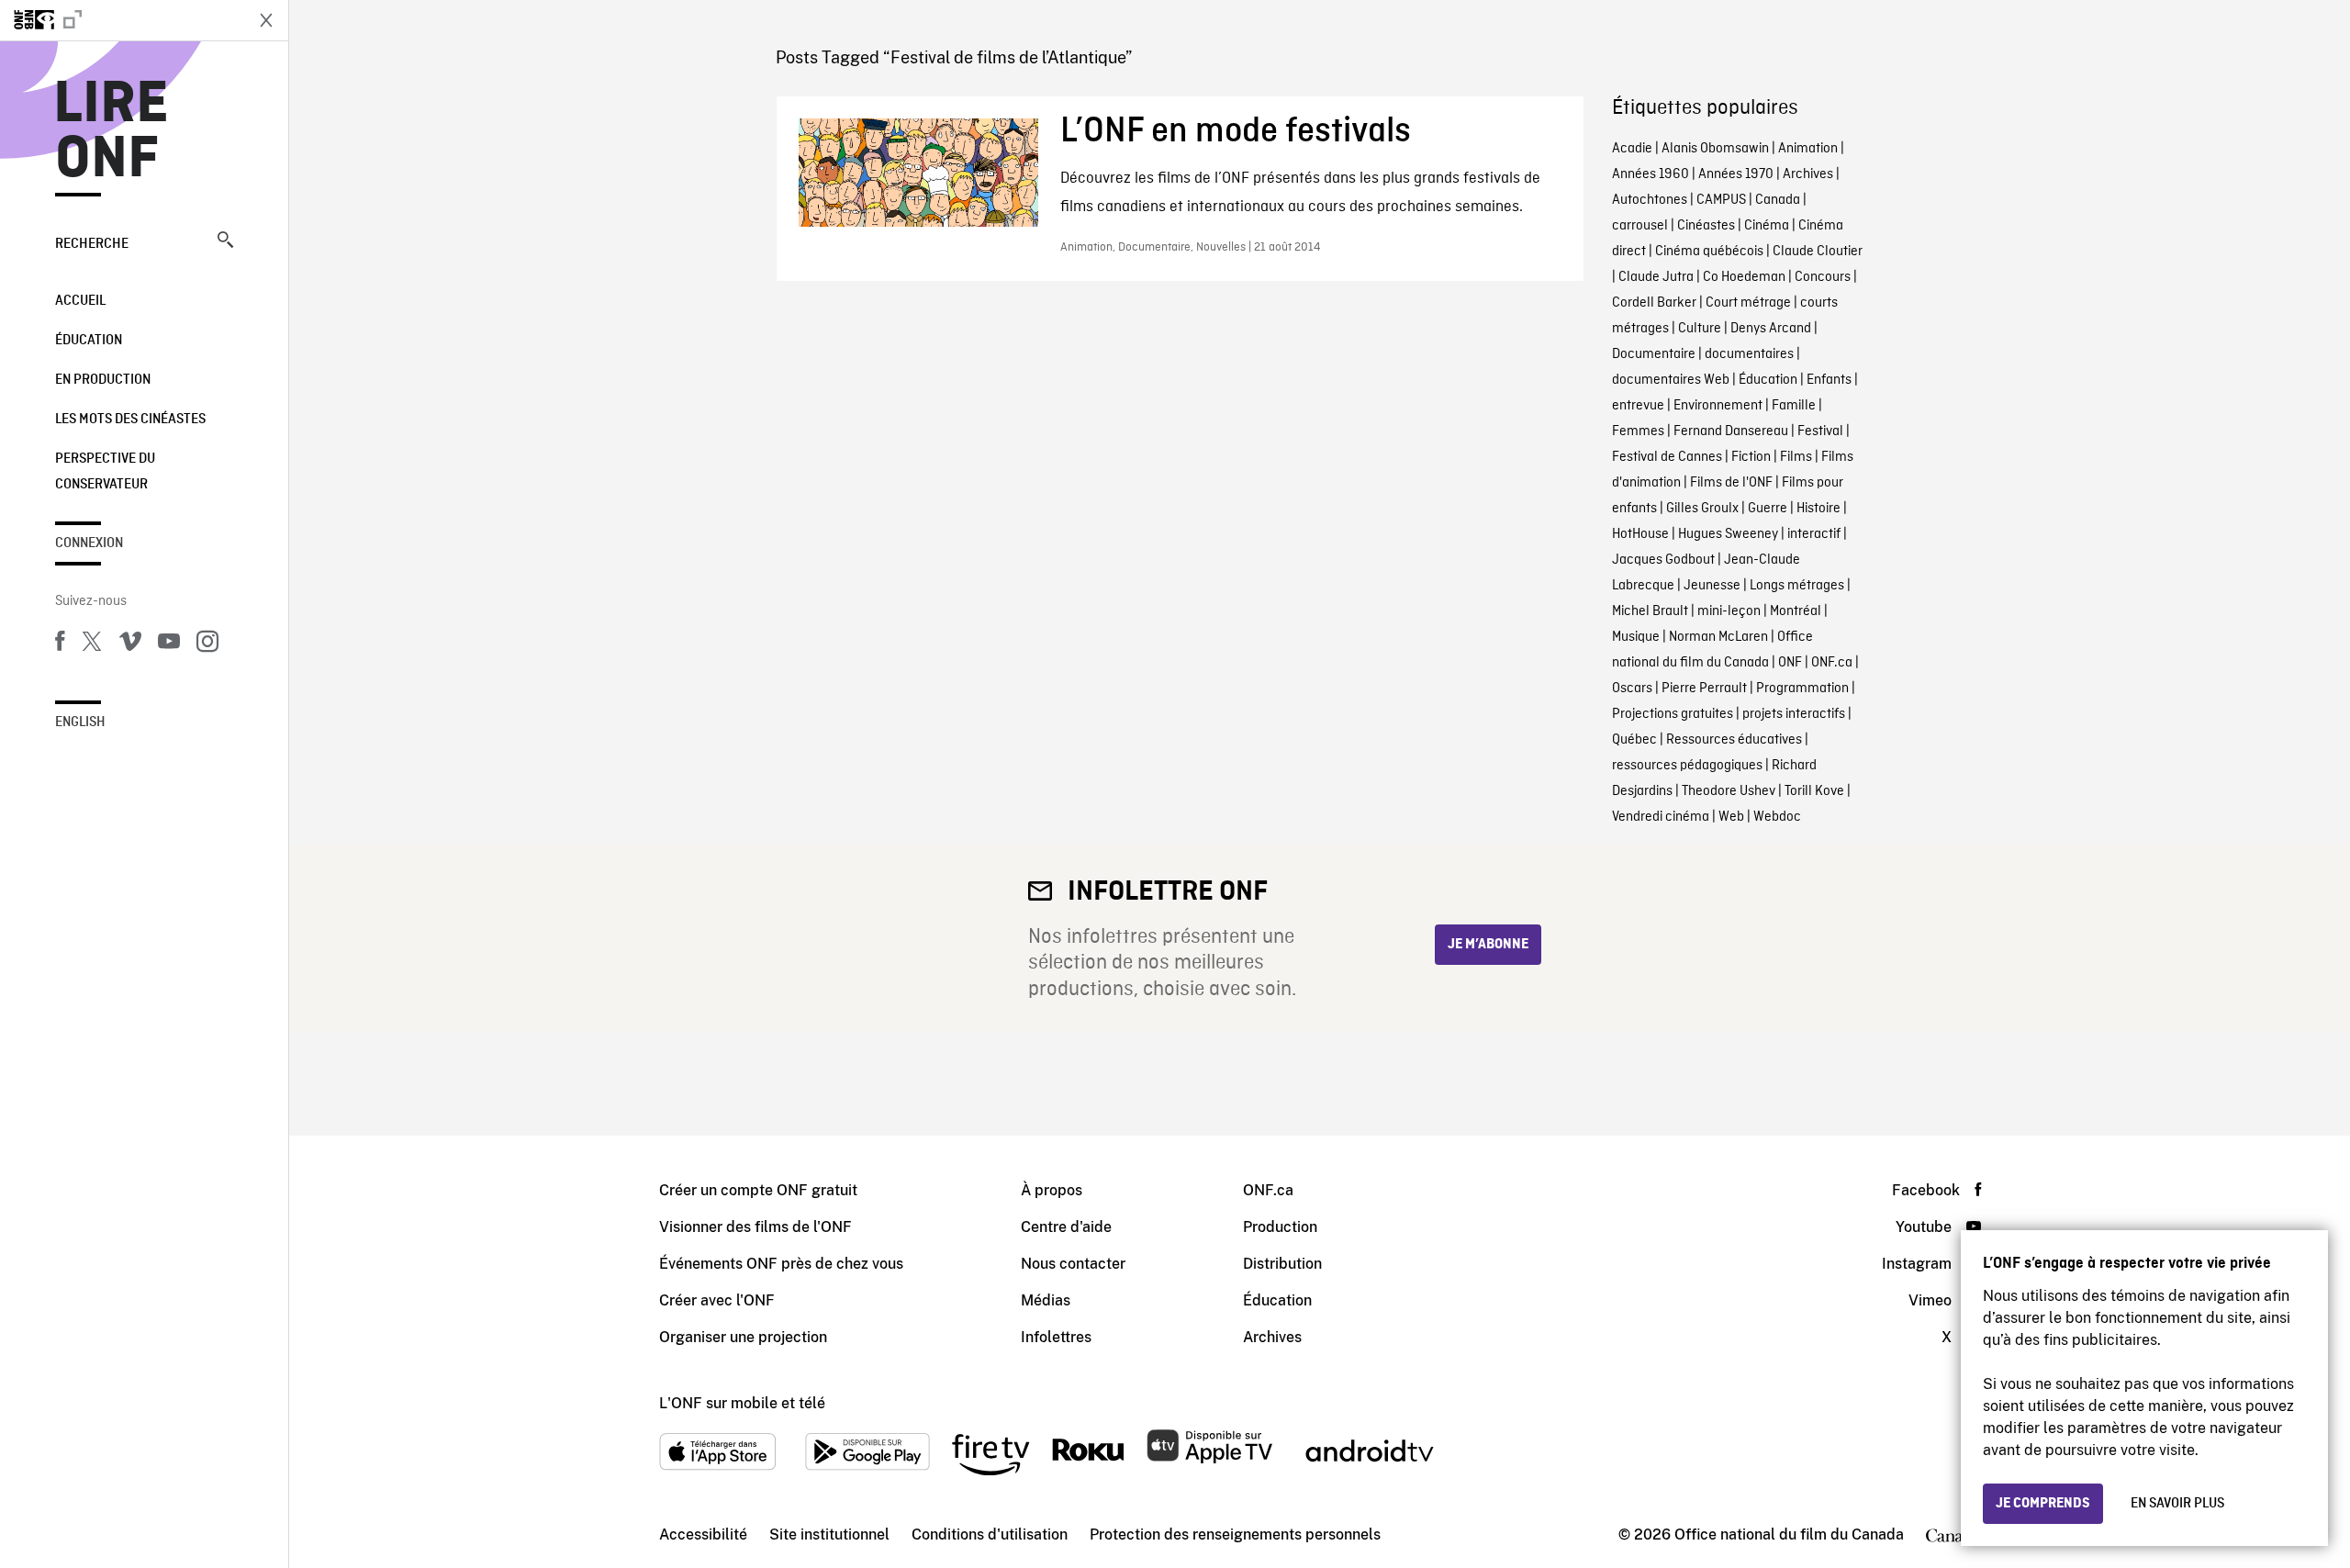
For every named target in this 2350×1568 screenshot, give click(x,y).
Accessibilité (703, 1534)
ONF (1790, 663)
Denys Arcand (1771, 329)
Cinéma (1767, 226)
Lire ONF (112, 132)
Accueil (80, 301)
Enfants (1829, 380)
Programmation (1802, 689)
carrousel (1640, 226)
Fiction (1751, 457)
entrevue (1638, 406)
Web (1731, 817)
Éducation (89, 341)
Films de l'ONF (1731, 483)
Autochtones (1650, 200)
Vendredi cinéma (1661, 817)
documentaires (1749, 354)
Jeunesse (1712, 586)
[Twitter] (92, 644)
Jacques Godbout (1663, 560)
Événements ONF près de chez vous (781, 1264)
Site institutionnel (829, 1534)
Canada (1778, 200)
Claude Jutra (1656, 277)
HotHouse (1640, 534)
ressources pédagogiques (1687, 766)
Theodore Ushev (1729, 791)
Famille (1794, 406)
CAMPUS (1721, 200)
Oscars (1632, 689)
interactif (1814, 534)
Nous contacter (1073, 1264)
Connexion (89, 543)
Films (1796, 457)
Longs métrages (1797, 586)
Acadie (1632, 149)
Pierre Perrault (1704, 689)
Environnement (1718, 406)
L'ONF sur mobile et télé (742, 1403)
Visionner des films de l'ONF (755, 1227)
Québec (1634, 740)
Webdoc (1777, 817)
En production (103, 380)
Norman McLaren (1718, 637)
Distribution (1282, 1264)
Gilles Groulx (1702, 509)
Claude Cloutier (1818, 252)
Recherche (92, 244)
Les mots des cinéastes (130, 420)
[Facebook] (60, 644)
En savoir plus (2177, 1504)
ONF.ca (1832, 663)
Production (1280, 1227)
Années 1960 (1651, 174)
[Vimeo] (130, 644)
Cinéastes (1706, 226)
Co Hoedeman (1744, 277)
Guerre (1768, 509)
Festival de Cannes (1667, 457)
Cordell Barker (1654, 303)
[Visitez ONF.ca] (121, 20)
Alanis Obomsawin (1715, 149)
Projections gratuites (1673, 714)
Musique (1636, 637)
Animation (1808, 149)
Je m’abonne (1488, 945)
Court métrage (1748, 303)
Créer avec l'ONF (717, 1300)
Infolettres (1056, 1337)
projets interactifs (1794, 714)
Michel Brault (1650, 611)
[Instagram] (207, 644)
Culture (1700, 329)
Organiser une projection (743, 1337)
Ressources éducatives (1734, 740)
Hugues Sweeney (1728, 534)
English (80, 722)
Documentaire (1654, 354)
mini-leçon (1729, 611)
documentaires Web (1671, 380)
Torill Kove (1814, 791)
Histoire (1818, 509)
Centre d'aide (1066, 1227)
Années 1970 (1736, 174)
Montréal (1796, 611)
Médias (1046, 1300)
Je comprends (2043, 1504)
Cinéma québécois (1709, 252)
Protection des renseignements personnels (1235, 1534)
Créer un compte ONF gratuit (758, 1190)
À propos (1052, 1190)
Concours (1823, 277)
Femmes (1638, 431)
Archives (1808, 174)
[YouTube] (169, 644)
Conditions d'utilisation (990, 1534)
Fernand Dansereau (1731, 431)
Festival (1820, 431)
